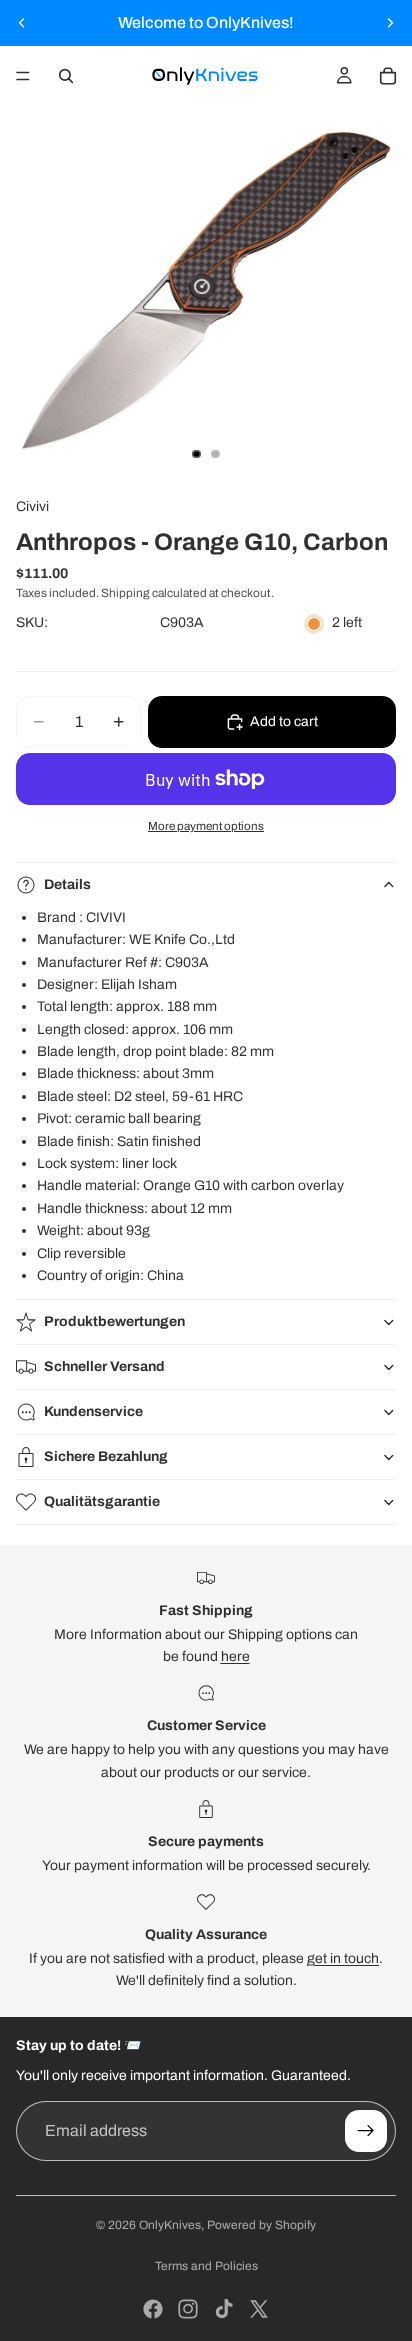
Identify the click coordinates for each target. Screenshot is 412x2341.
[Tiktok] (224, 2309)
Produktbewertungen (114, 1321)
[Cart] (388, 76)
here (235, 1656)
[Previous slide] (22, 23)
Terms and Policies (206, 2266)
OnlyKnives (170, 2225)
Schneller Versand (104, 1366)
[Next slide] (390, 23)
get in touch (343, 1958)
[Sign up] (366, 2131)
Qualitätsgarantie (102, 1501)
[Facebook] (153, 2309)
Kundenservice (93, 1411)
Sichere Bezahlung (106, 1456)
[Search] (66, 76)
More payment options (206, 826)
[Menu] (23, 76)
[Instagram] (188, 2309)
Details (67, 884)
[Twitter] (259, 2309)
